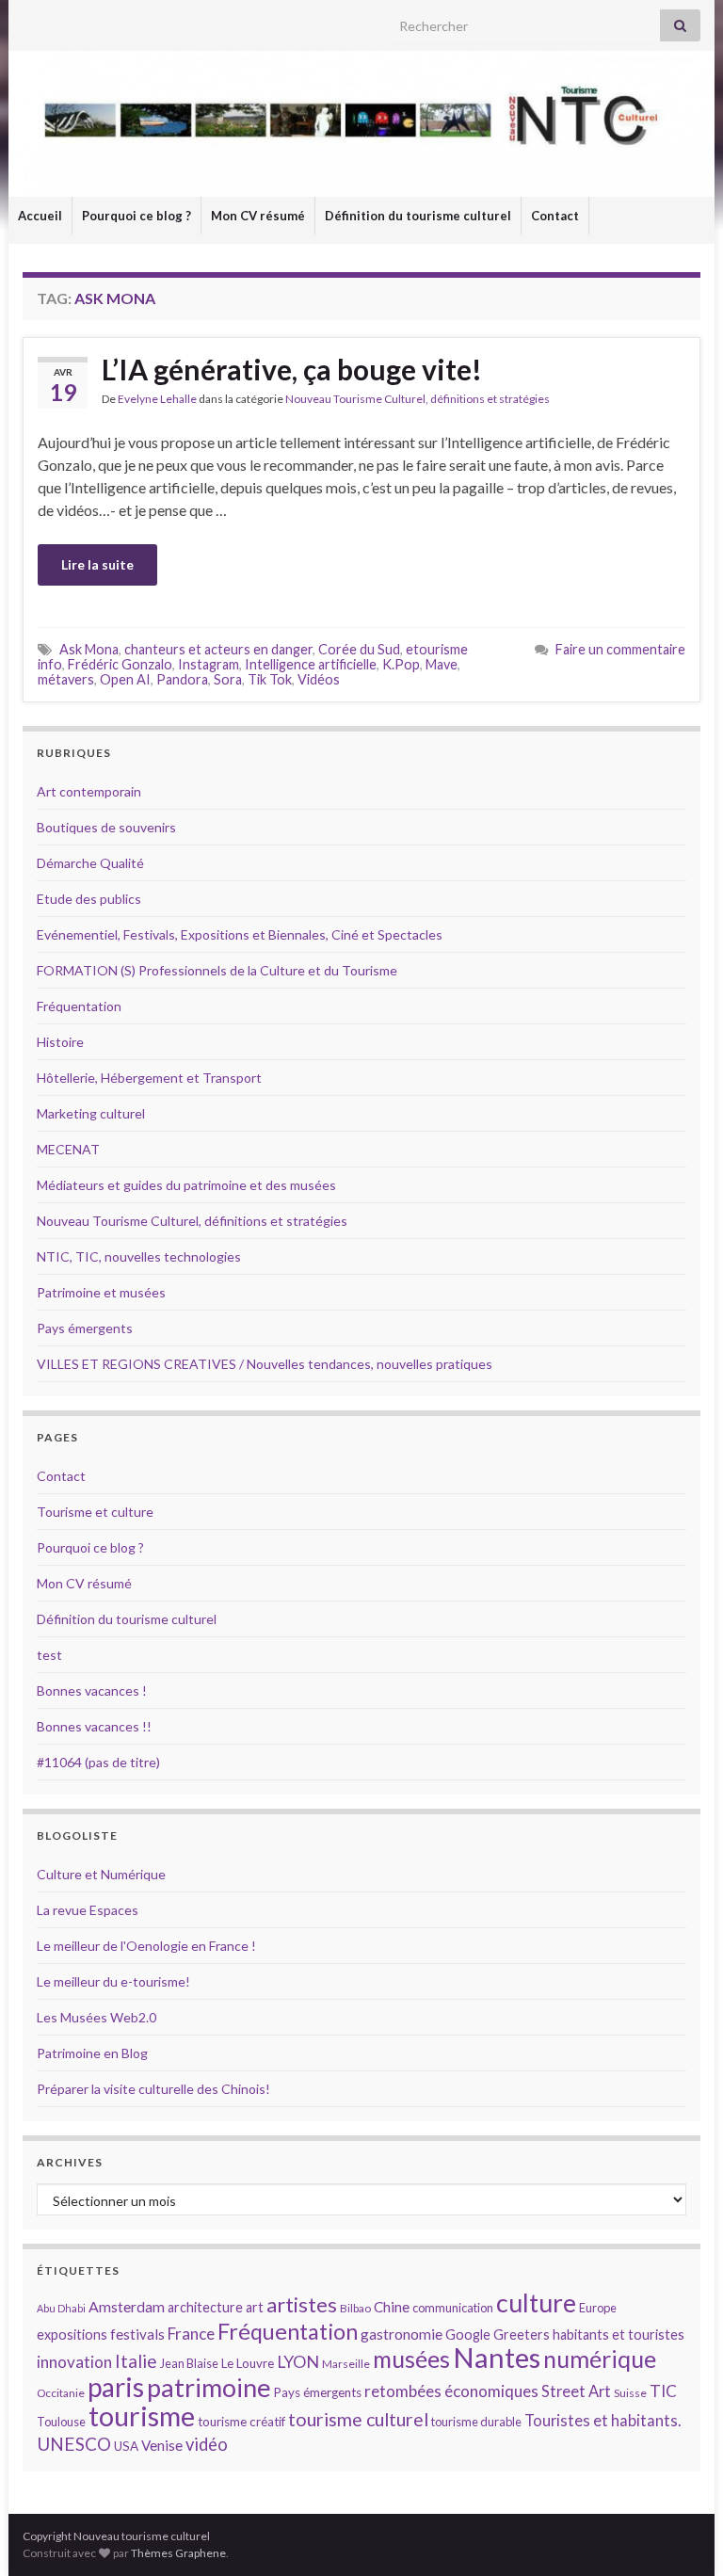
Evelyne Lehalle (157, 399)
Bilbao (355, 2308)
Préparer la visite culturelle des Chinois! (153, 2089)
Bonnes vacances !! (94, 1726)
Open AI (125, 679)
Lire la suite (97, 564)
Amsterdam (127, 2306)
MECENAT (68, 1149)
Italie (136, 2361)
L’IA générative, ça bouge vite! (292, 369)
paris (116, 2387)
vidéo (207, 2444)
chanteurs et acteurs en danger (218, 649)
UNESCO (74, 2444)
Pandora (182, 679)
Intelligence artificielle (311, 664)
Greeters (522, 2334)
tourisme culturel (358, 2419)
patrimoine (209, 2387)
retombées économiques (451, 2391)
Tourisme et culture (95, 1512)
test (49, 1655)
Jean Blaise (189, 2363)
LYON (298, 2362)
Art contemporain (89, 791)
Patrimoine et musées (101, 1292)
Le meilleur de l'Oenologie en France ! (146, 1946)
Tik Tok (270, 679)
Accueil (40, 216)
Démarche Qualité (90, 863)
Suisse (630, 2393)
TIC (663, 2391)
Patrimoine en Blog (92, 2053)
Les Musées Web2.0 (96, 2017)
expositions (72, 2334)
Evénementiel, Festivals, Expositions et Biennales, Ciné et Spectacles (240, 934)
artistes (302, 2304)
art (255, 2307)
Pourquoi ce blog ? (137, 216)
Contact (555, 216)
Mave (442, 664)
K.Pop (401, 664)
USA (126, 2446)
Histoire (60, 1042)
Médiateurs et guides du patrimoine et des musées (186, 1185)
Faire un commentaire (620, 649)
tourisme (142, 2416)
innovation (74, 2362)
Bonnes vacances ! (92, 1690)
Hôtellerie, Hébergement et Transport (149, 1078)
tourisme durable (476, 2422)
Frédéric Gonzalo (120, 664)
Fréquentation (79, 1006)
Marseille (346, 2364)
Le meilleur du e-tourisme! (113, 1981)
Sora (228, 679)
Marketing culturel (91, 1113)
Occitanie (61, 2393)
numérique (600, 2359)
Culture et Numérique (101, 1874)
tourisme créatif (241, 2422)
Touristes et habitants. (602, 2421)
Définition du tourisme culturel (418, 216)
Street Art (576, 2391)
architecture (205, 2307)
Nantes (497, 2357)
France (191, 2334)
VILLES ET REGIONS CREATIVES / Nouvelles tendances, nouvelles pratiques (265, 1364)
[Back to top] (681, 2534)
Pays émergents (85, 1328)
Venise (162, 2445)
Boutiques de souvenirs (106, 827)
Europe (598, 2308)
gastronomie (402, 2334)
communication (453, 2308)
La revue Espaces (88, 1910)
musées (411, 2359)
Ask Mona (89, 649)
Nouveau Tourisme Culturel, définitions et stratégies (418, 399)
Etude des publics (89, 899)
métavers (66, 679)
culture (536, 2302)
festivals (137, 2334)
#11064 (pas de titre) (98, 1762)
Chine (392, 2307)
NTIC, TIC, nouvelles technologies (139, 1256)
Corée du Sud (359, 649)
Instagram (209, 664)
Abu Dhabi (61, 2308)
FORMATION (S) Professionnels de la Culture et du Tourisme (217, 970)
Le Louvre (248, 2363)
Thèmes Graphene (178, 2553)
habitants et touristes (619, 2334)
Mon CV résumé (258, 216)
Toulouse (61, 2422)
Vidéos (319, 679)
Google (468, 2334)
